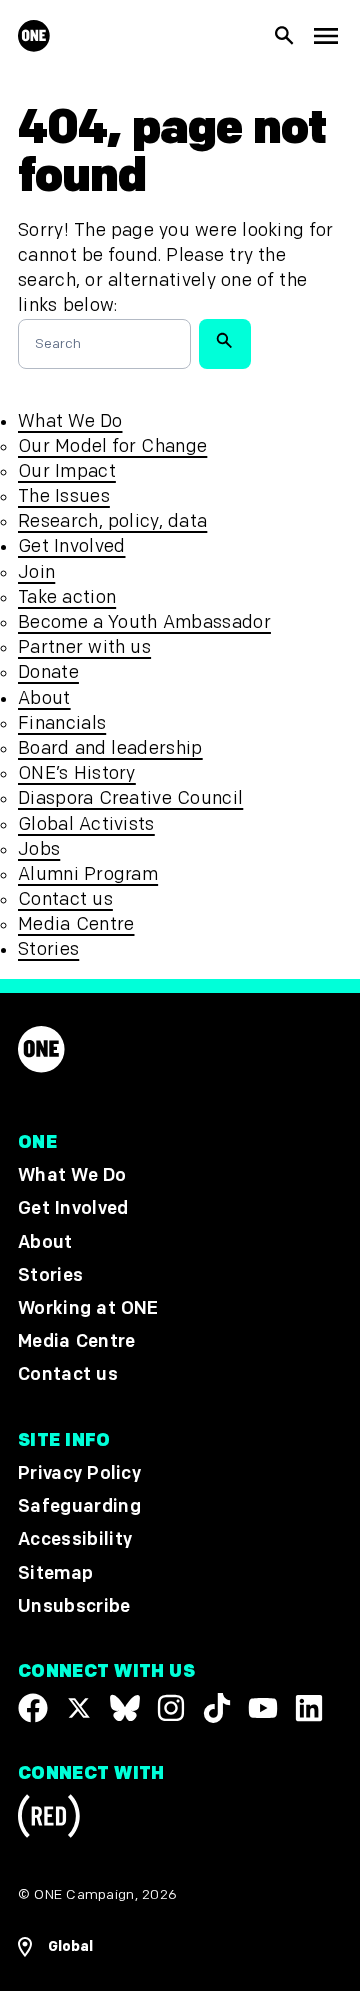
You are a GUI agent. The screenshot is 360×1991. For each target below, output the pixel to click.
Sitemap (55, 1573)
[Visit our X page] (79, 1708)
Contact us (65, 899)
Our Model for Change (112, 446)
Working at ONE (88, 1308)
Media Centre (76, 924)
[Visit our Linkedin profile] (309, 1708)
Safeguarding (79, 1507)
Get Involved (71, 546)
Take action (67, 597)
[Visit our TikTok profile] (217, 1708)
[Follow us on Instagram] (171, 1708)
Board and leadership (110, 748)
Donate (48, 672)
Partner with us (84, 647)
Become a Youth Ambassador (144, 622)
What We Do (70, 421)
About (44, 698)
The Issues (64, 496)
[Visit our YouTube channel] (263, 1708)
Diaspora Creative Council (130, 798)
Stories (48, 949)
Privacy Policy (79, 1473)
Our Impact (67, 471)
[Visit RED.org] (49, 1819)
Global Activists (86, 824)
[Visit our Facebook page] (33, 1708)
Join (36, 572)
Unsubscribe (74, 1606)
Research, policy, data (112, 521)
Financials (62, 723)
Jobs (39, 849)
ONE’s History (77, 773)
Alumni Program (88, 874)
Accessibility (75, 1540)
